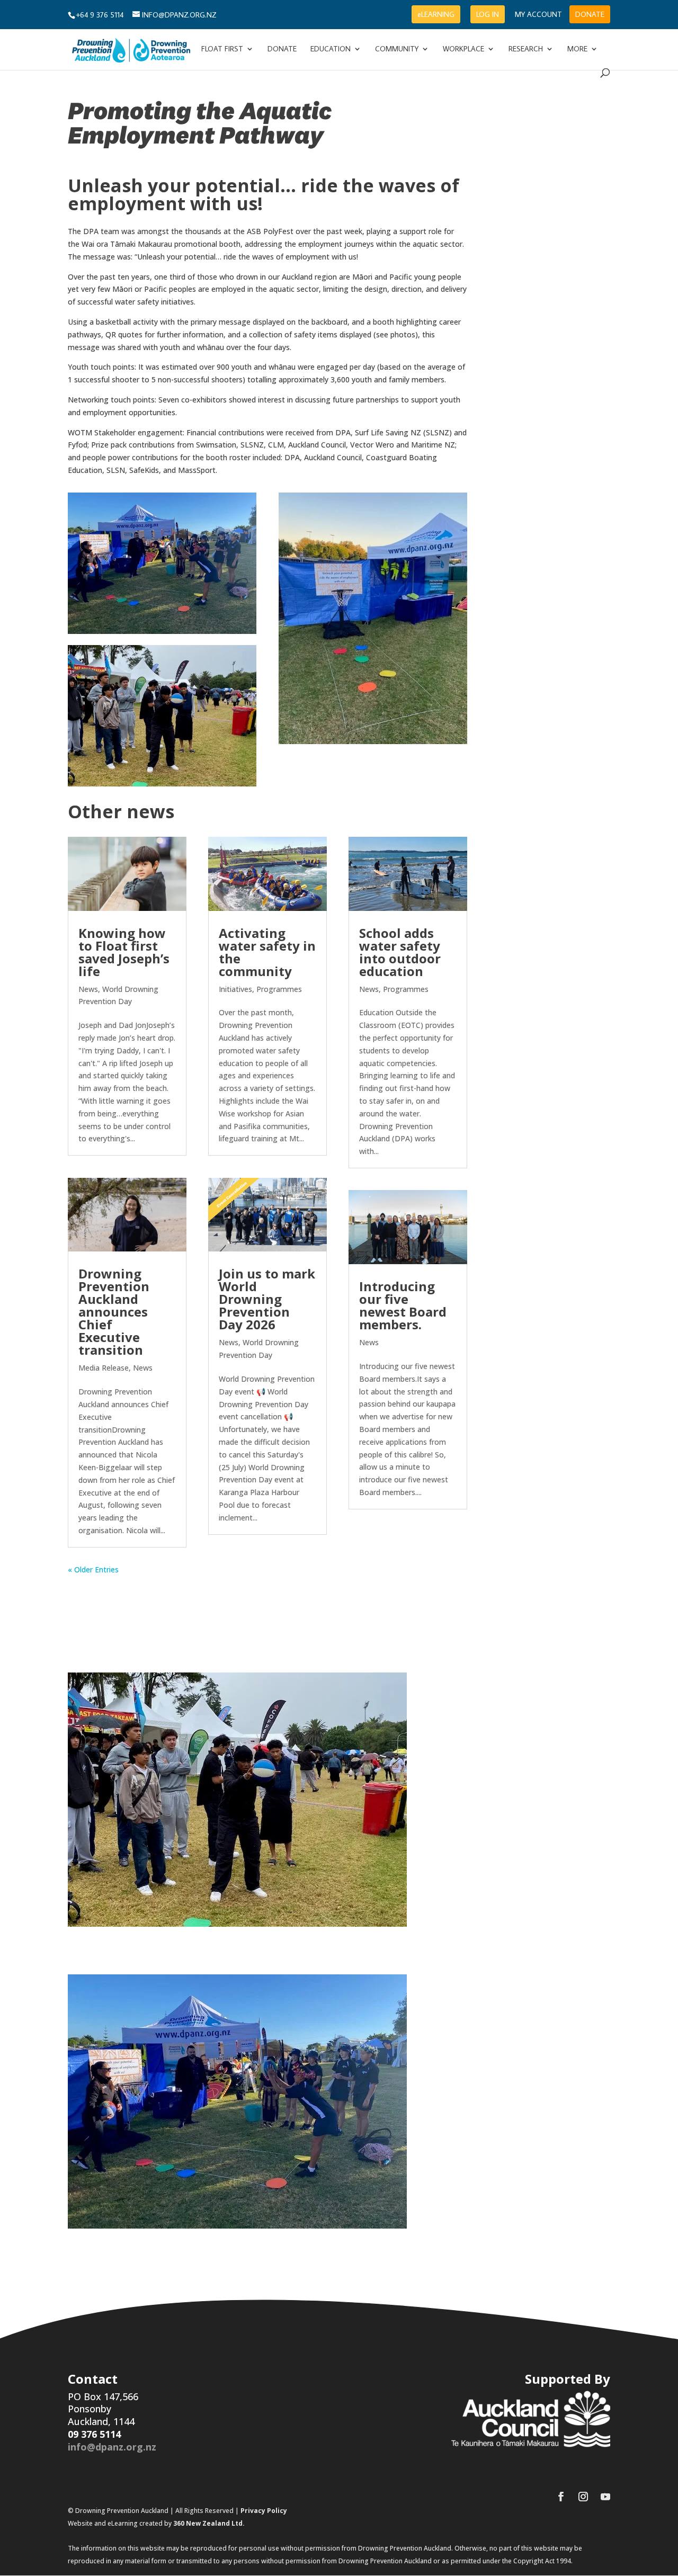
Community (397, 49)
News (88, 989)
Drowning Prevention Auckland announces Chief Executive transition (114, 1312)
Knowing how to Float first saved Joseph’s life (124, 952)
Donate (282, 49)
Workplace (463, 49)
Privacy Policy (264, 2511)
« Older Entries (93, 1569)
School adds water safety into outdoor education (400, 952)
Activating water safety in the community (267, 952)
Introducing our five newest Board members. (403, 1305)
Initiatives (235, 989)
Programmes (279, 989)
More (577, 49)
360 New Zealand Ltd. (209, 2523)
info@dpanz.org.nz (112, 2447)
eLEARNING (436, 14)
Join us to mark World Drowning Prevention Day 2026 (267, 1299)
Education (331, 49)
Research (526, 49)
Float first (222, 49)
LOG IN (488, 14)
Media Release (104, 1368)
